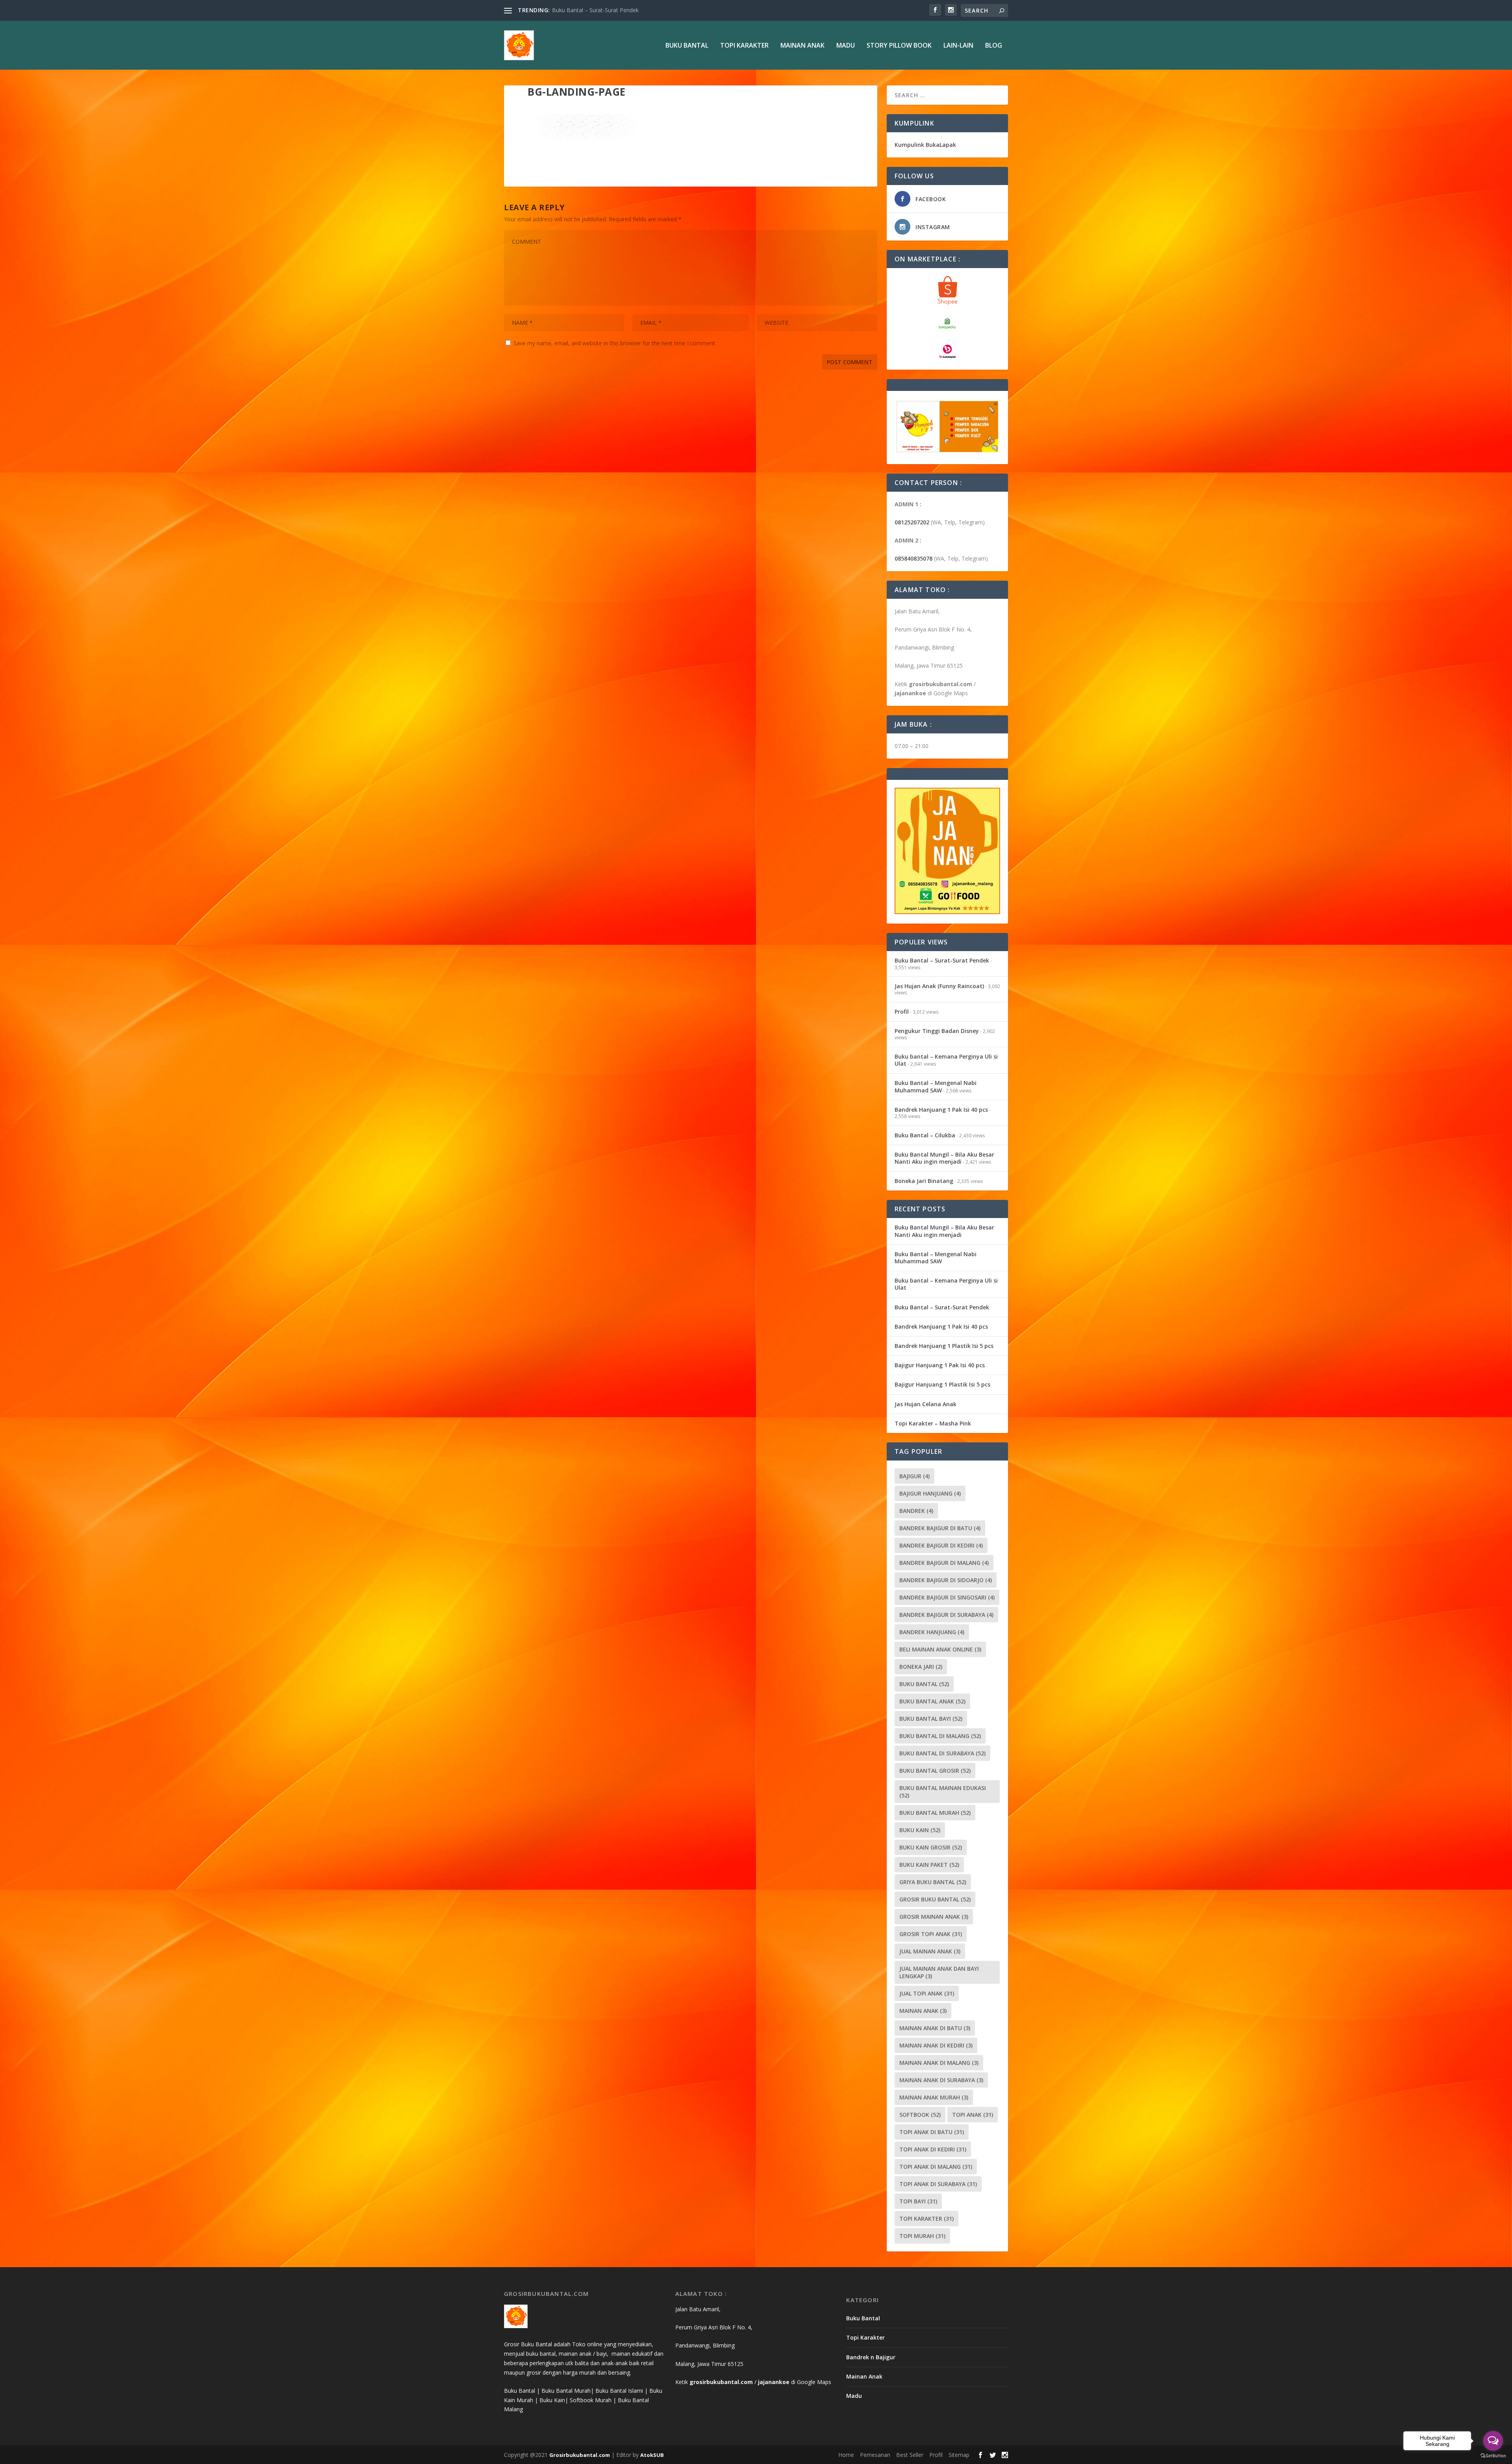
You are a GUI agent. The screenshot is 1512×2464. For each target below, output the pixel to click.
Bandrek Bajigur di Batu (940, 1528)
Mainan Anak (802, 46)
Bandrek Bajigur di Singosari (947, 1597)
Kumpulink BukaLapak (925, 145)
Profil (902, 1012)
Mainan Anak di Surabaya (941, 2080)
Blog (994, 46)
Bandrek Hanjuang (932, 1632)
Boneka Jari (921, 1667)
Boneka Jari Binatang (924, 1181)
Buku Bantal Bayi (931, 1719)
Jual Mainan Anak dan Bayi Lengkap (939, 1972)
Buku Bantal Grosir (935, 1771)
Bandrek (916, 1511)
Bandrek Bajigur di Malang (944, 1563)
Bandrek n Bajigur (871, 2357)
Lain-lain (958, 46)
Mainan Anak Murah (934, 2097)
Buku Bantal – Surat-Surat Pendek (942, 960)
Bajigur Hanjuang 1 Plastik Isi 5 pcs (942, 1384)
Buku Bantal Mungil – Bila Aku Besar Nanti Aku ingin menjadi (944, 1158)
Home (846, 2455)
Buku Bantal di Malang (940, 1736)
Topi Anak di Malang (936, 2167)
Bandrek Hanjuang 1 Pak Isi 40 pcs (941, 1110)
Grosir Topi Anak (931, 1934)
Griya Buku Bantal (933, 1882)
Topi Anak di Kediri (933, 2149)
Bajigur (914, 1476)
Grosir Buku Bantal (935, 1899)
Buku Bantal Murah (935, 1813)
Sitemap (959, 2455)
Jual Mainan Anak (930, 1951)
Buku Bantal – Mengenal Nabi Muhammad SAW (936, 1086)
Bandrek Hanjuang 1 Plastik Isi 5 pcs (944, 1346)
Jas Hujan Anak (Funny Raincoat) (593, 10)
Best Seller (910, 2455)
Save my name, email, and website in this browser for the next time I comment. (615, 343)
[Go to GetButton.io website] (1493, 2456)
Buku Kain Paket (929, 1865)
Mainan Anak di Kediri (936, 2045)
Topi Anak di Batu (932, 2132)
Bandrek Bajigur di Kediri (941, 1545)
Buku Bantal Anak (932, 1701)
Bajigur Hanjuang (930, 1493)
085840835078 (913, 558)
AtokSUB (652, 2455)
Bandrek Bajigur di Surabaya (946, 1615)
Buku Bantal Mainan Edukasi (943, 1792)
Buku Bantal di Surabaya (942, 1753)
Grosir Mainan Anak (934, 1917)
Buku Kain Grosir (931, 1847)
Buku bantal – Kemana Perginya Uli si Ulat (946, 1060)
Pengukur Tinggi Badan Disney (937, 1031)
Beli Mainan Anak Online (940, 1649)
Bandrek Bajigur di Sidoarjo (946, 1580)
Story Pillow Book (899, 46)
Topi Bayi (918, 2201)
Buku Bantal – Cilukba (925, 1135)
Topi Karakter (744, 46)
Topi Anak (973, 2115)
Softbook (920, 2115)
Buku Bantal (687, 46)
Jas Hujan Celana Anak (926, 1404)
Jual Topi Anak (927, 1993)
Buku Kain (920, 1830)
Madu (846, 46)
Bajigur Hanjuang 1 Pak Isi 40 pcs (940, 1365)
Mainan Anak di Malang (939, 2063)
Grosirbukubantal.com (580, 2455)
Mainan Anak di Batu (935, 2028)
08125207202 (912, 522)
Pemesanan (875, 2455)
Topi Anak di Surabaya (938, 2184)
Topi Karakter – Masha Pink (933, 1423)
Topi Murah (922, 2236)
